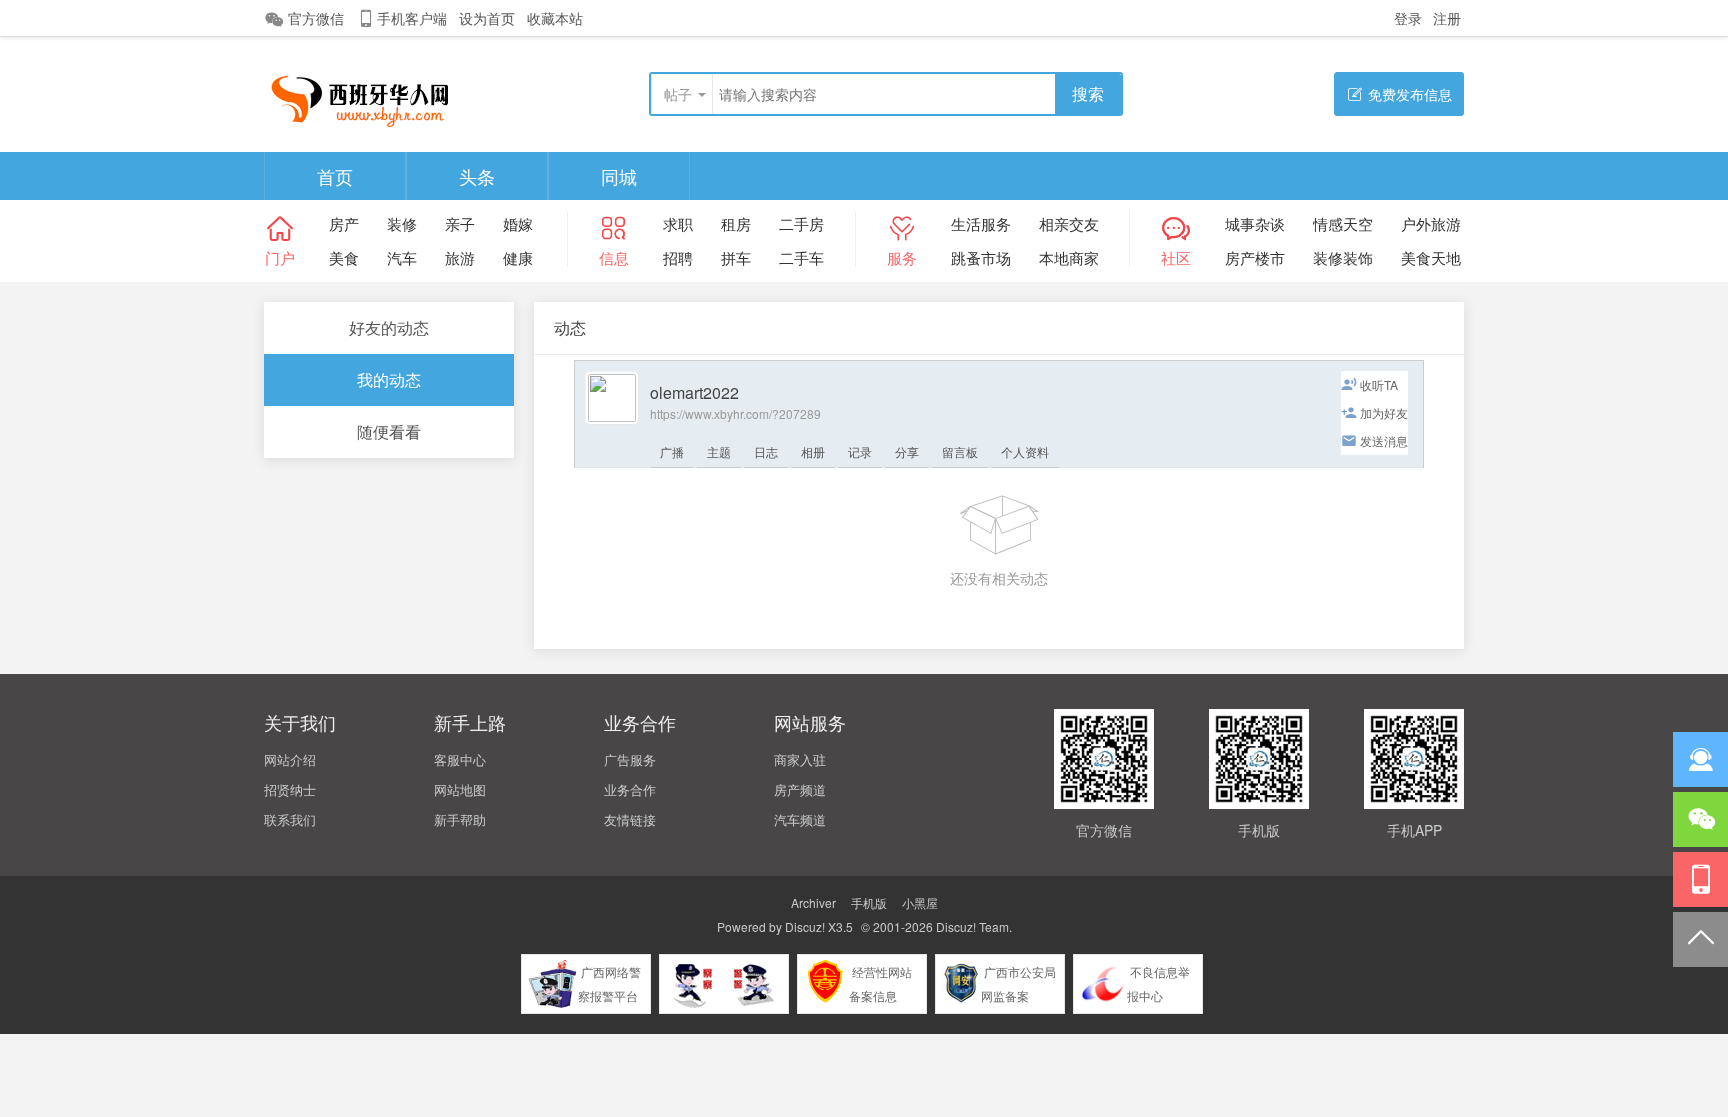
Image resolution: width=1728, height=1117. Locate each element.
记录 (860, 451)
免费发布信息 (1410, 94)
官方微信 (316, 18)
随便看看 (389, 431)
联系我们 (290, 819)
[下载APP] (1700, 879)
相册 (813, 451)
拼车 (736, 257)
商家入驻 (800, 759)
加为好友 (1384, 412)
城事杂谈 (1255, 223)
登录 (1408, 18)
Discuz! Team (972, 926)
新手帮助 (460, 819)
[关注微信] (1700, 819)
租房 (736, 223)
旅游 (460, 257)
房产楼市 (1255, 257)
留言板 (960, 451)
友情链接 (630, 819)
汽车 (402, 257)
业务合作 (630, 789)
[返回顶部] (1700, 939)
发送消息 (1384, 440)
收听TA (1379, 384)
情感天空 (1343, 223)
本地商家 (1069, 257)
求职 (678, 223)
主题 (719, 451)
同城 (619, 176)
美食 (344, 257)
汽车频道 (800, 819)
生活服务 (981, 223)
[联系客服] (1700, 759)
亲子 (460, 223)
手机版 (869, 902)
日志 (766, 451)
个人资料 (1025, 451)
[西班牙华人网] (368, 95)
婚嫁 (518, 223)
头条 (477, 176)
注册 (1447, 18)
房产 (344, 223)
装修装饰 (1343, 257)
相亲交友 (1069, 223)
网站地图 (460, 789)
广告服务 (630, 759)
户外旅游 (1431, 223)
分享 (907, 451)
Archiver (813, 902)
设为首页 (487, 18)
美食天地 (1431, 257)
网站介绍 (290, 759)
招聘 (678, 257)
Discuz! (805, 926)
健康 (518, 257)
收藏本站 (555, 18)
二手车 (801, 257)
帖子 (678, 94)
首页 (335, 176)
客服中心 (460, 759)
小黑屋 (920, 902)
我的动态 (389, 379)
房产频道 (800, 789)
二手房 (801, 223)
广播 (672, 451)
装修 (402, 223)
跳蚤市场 (981, 257)
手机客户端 (412, 18)
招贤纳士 (290, 789)
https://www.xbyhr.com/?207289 (735, 413)
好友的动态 (389, 327)
